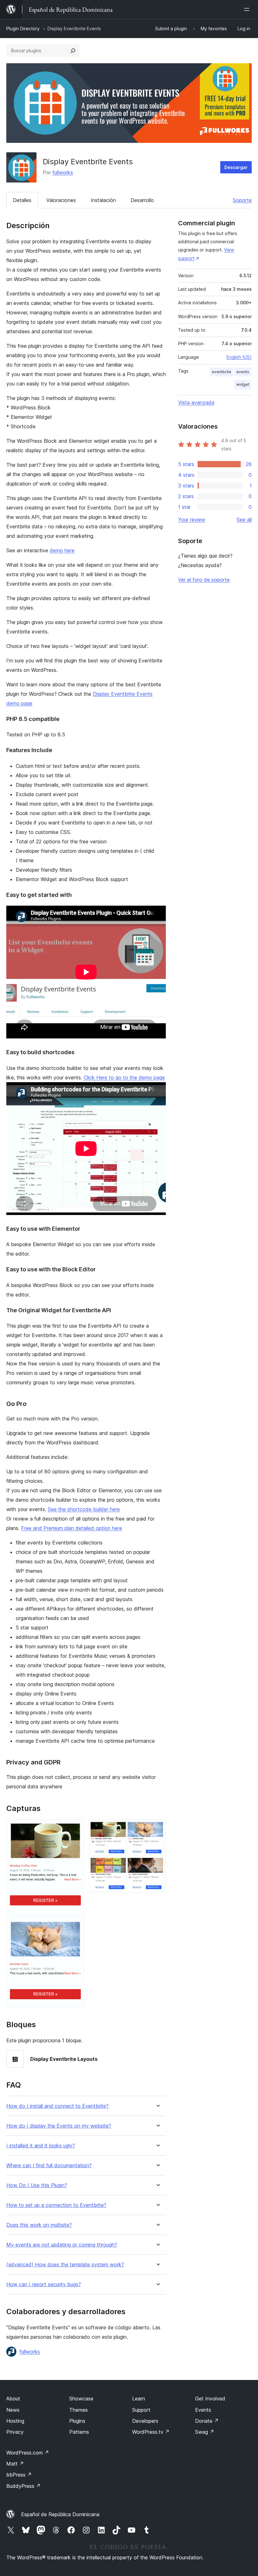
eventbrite (222, 372)
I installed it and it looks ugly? (41, 2146)
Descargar (236, 167)
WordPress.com (28, 2453)
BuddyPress (23, 2486)
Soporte (242, 200)
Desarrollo (142, 200)
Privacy (15, 2432)
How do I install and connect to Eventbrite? (57, 2106)
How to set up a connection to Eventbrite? (56, 2205)
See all (244, 520)
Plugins (77, 2421)
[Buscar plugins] (73, 51)
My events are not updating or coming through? (62, 2245)
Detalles (22, 200)
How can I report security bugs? (44, 2284)
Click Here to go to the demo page (124, 1077)
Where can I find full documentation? (49, 2165)
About (13, 2399)
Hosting (15, 2421)
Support (141, 2410)
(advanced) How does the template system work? (65, 2265)
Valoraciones (61, 200)
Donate (207, 2421)
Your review (192, 520)
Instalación (103, 200)
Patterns (79, 2432)
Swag (205, 2432)
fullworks (63, 172)
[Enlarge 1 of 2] (75, 1828)
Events (203, 2410)
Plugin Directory (23, 28)
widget (243, 384)
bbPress (19, 2475)
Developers (145, 2421)
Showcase (81, 2399)
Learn (139, 2399)
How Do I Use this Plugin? (37, 2185)
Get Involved (210, 2399)
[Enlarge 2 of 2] (157, 1828)
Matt (15, 2464)
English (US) (239, 357)
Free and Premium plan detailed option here (72, 1528)
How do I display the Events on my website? (59, 2126)
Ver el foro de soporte (204, 580)
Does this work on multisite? (39, 2225)
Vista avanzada (196, 402)
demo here (62, 550)
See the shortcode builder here (84, 1509)
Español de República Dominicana (60, 2514)
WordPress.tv (151, 2432)
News (13, 2410)
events (243, 372)
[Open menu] (248, 9)
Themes (79, 2410)
